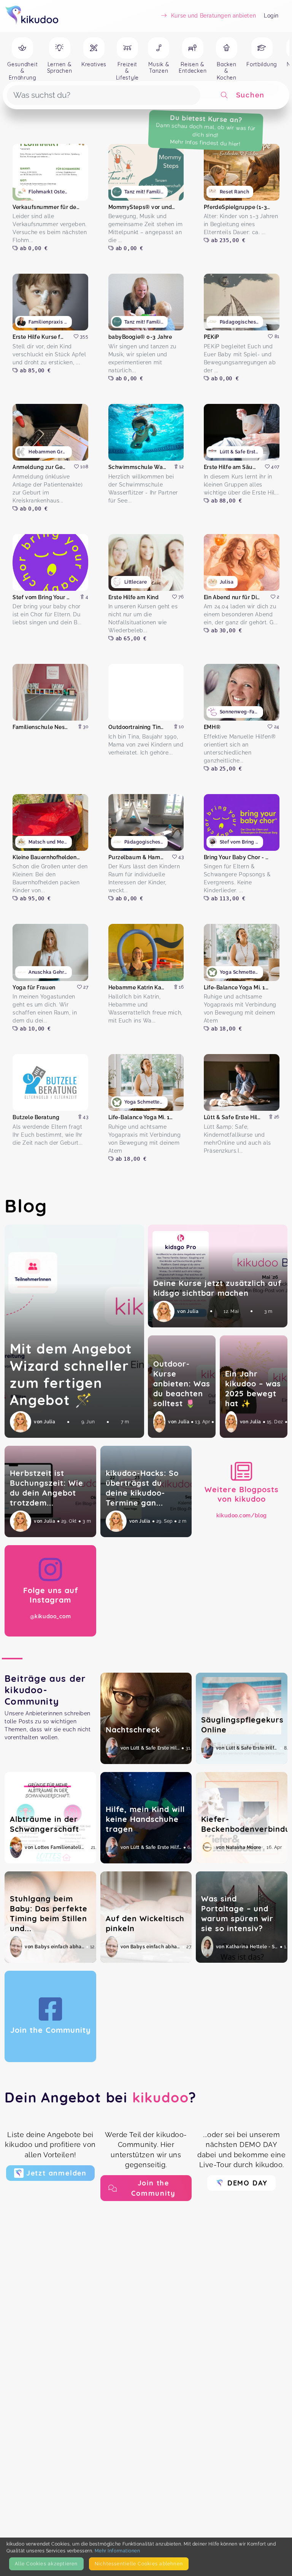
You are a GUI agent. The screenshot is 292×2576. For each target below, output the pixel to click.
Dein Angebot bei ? (101, 2097)
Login (271, 16)
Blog (26, 1206)
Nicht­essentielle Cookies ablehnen (139, 2564)
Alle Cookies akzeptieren (46, 2564)
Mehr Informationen (117, 2551)
